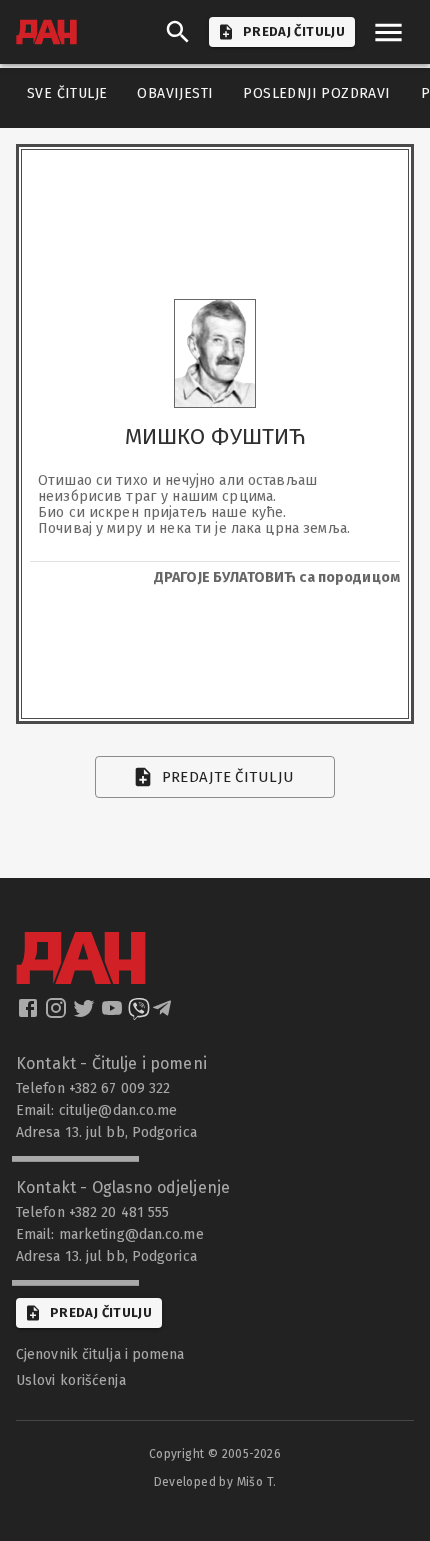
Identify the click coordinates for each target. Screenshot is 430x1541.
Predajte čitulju (228, 777)
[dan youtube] (114, 1014)
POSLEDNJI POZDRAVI (316, 93)
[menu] (388, 32)
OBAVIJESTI (175, 93)
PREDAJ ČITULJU (294, 31)
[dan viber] (139, 1014)
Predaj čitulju (101, 1312)
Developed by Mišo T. (215, 1482)
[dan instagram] (58, 1014)
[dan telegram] (164, 1014)
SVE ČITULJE (67, 93)
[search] (178, 32)
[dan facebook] (30, 1014)
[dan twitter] (86, 1014)
